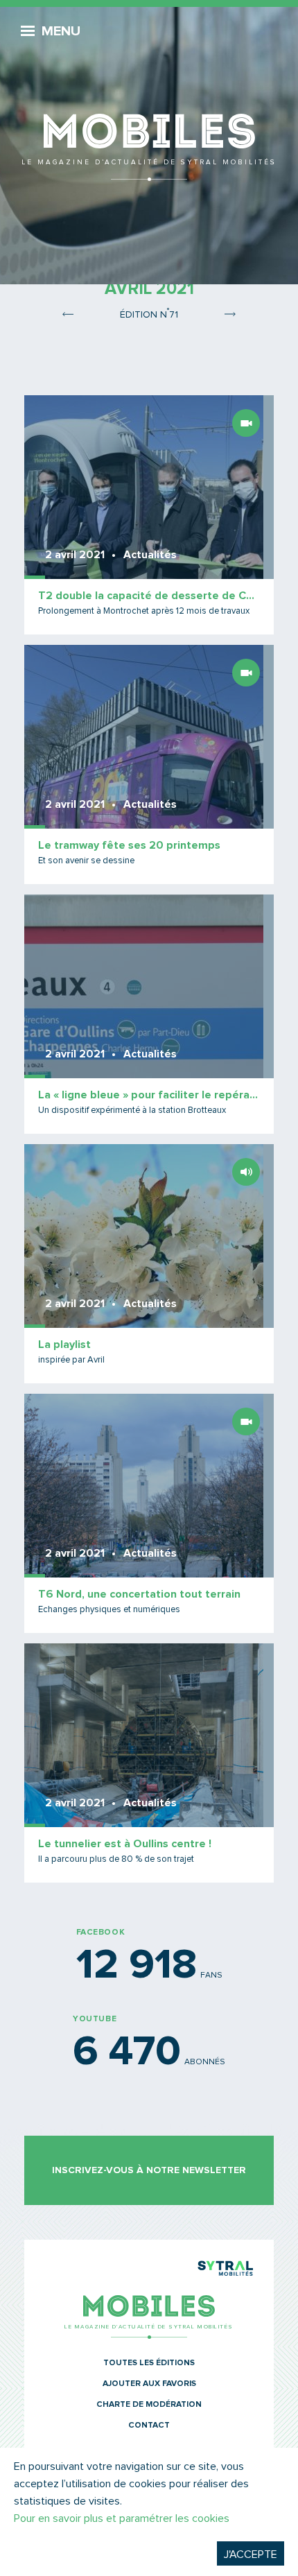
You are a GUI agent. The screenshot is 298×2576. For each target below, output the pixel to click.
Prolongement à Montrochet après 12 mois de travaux (144, 611)
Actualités (150, 555)
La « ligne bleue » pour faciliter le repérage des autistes (149, 1095)
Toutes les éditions (149, 2363)
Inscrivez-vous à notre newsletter (149, 2170)
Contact (149, 2426)
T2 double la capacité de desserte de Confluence (149, 596)
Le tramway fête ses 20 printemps (129, 845)
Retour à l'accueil (149, 97)
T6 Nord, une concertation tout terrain (139, 1594)
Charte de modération (149, 2405)
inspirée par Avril (71, 1360)
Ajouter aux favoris (149, 2384)
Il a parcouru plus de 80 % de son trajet (116, 1859)
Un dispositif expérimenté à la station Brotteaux (132, 1110)
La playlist (64, 1345)
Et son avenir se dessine (86, 861)
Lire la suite (149, 515)
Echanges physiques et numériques (109, 1610)
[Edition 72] (229, 313)
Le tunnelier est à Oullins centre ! (125, 1844)
